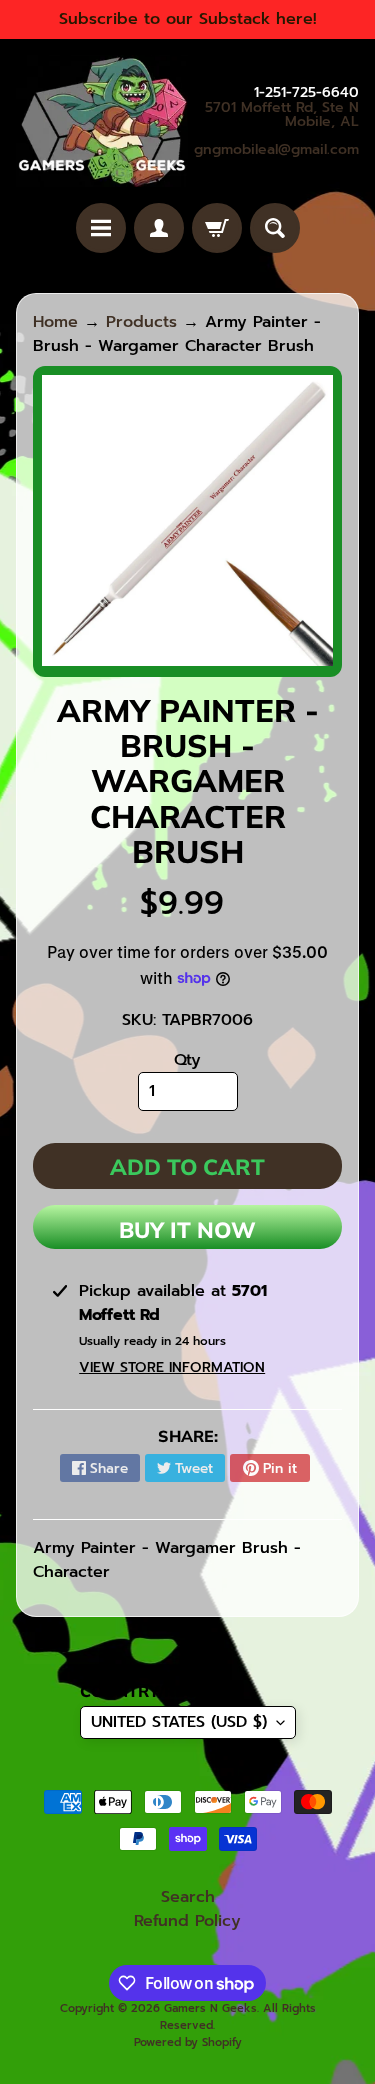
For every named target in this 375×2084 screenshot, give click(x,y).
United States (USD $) (179, 1722)
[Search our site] (275, 228)
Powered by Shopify (188, 2042)
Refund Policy (187, 1921)
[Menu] (101, 228)
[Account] (159, 228)
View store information (172, 1367)
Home (55, 322)
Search (188, 1897)
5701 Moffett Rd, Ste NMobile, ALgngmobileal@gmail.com (276, 129)
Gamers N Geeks (210, 2008)
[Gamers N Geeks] (102, 121)
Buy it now (187, 1230)
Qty (187, 1060)
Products (141, 322)
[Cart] (217, 228)
